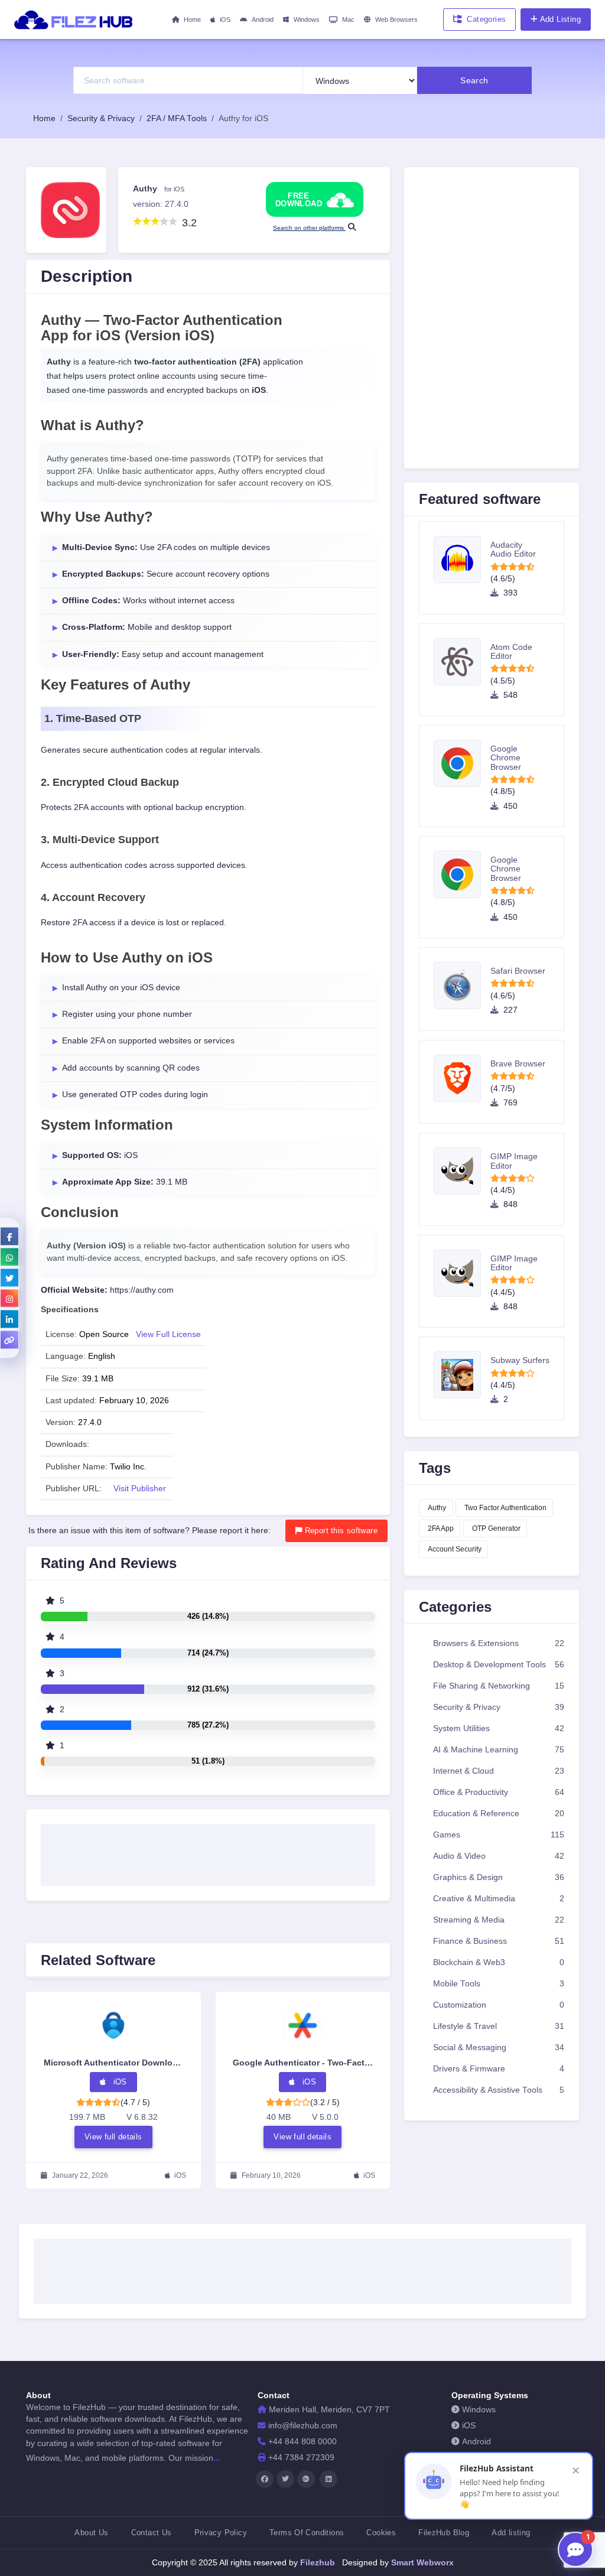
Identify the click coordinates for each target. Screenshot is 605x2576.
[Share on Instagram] (9, 1299)
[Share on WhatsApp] (9, 1257)
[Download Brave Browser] (462, 1078)
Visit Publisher (140, 1489)
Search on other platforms (309, 228)
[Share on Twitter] (9, 1278)
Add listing (511, 2533)
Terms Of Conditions (307, 2533)
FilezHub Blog (444, 2533)
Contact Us (152, 2533)
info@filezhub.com (303, 2426)
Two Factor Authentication (505, 1508)
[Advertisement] (208, 1851)
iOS (225, 19)
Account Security (455, 1549)
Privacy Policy (221, 2533)
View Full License (168, 1334)
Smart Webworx (421, 2562)
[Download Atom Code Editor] (462, 662)
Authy (437, 1508)
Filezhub (316, 2562)
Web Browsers (396, 19)
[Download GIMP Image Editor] (462, 1171)
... (217, 2458)
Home (192, 19)
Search (474, 80)
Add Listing (560, 19)
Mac (348, 19)
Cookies (381, 2533)
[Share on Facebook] (9, 1237)
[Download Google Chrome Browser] (462, 763)
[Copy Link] (9, 1340)
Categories (486, 19)
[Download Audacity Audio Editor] (462, 560)
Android (263, 19)
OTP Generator (496, 1528)
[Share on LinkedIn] (9, 1319)
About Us (91, 2533)
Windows (307, 19)
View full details (113, 2137)
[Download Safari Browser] (462, 985)
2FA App (441, 1528)
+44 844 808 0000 (302, 2442)
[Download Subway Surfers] (462, 1375)
